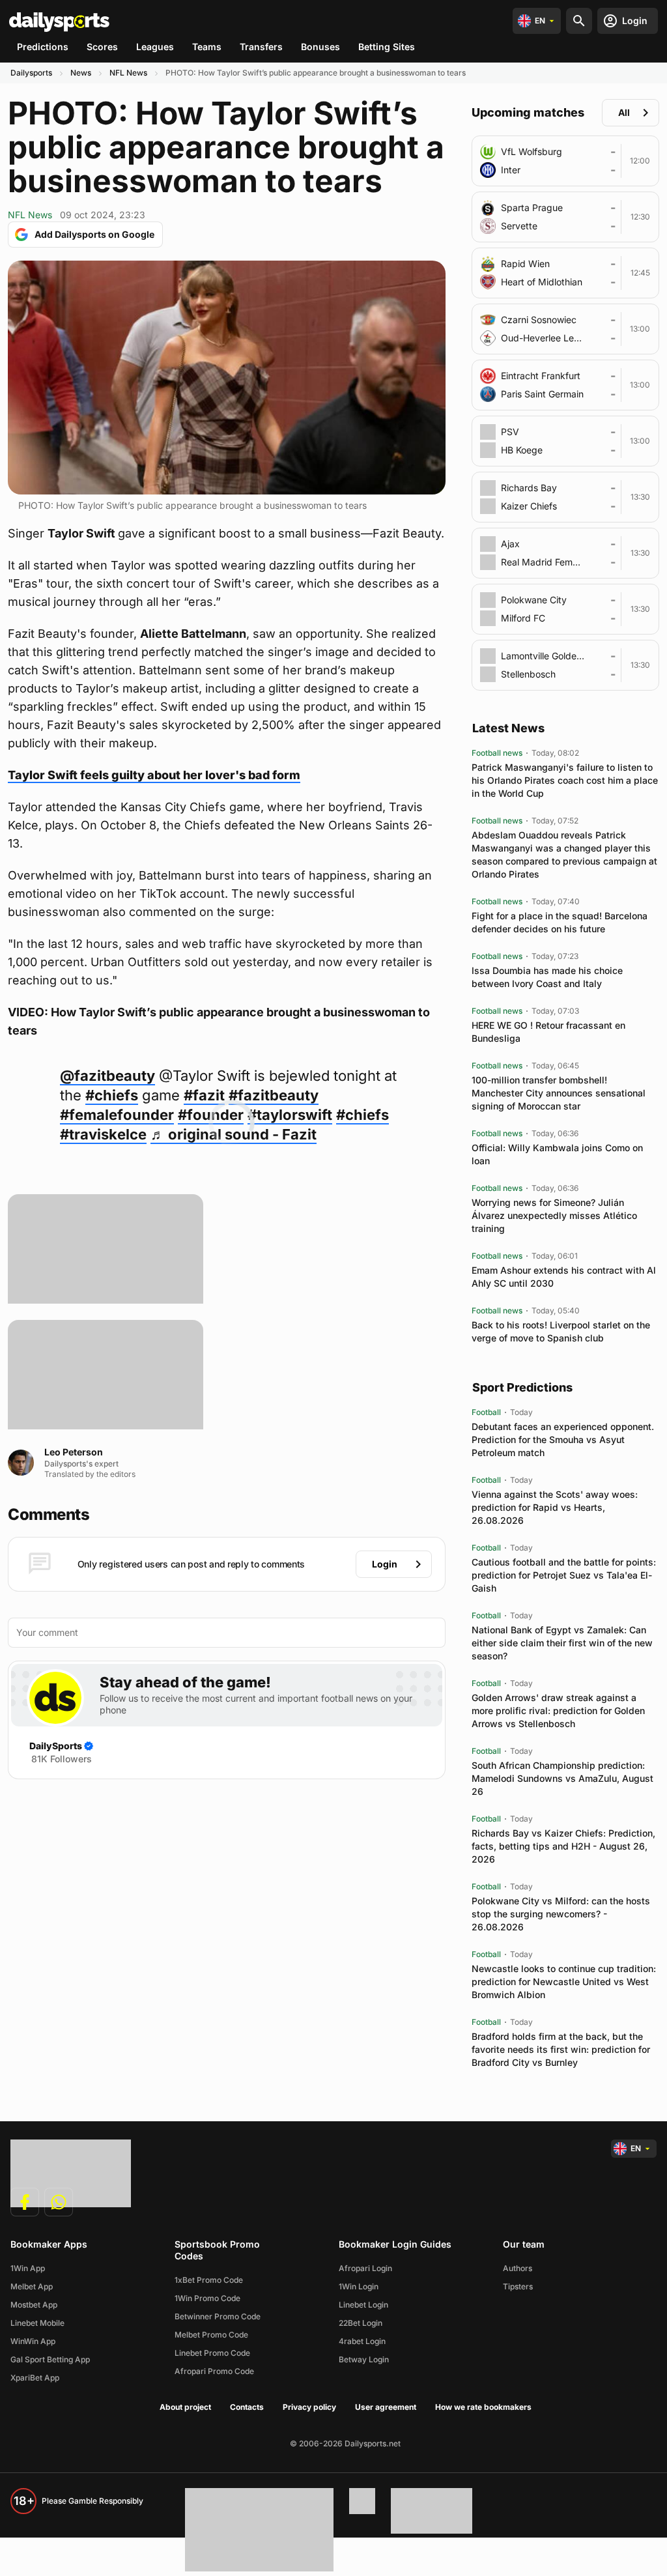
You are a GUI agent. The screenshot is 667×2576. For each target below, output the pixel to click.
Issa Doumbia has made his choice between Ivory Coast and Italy (547, 977)
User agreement (386, 2407)
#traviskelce (103, 1134)
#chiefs (112, 1095)
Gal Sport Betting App (50, 2359)
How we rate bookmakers (483, 2407)
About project (185, 2407)
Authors (518, 2268)
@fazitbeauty (107, 1076)
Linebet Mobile (37, 2323)
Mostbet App (34, 2305)
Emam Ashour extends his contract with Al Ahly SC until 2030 (564, 1277)
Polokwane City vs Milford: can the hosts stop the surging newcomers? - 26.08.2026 (561, 1914)
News (81, 73)
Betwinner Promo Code (218, 2316)
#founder (211, 1115)
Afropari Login (365, 2268)
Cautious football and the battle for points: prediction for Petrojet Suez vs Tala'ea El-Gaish (564, 1575)
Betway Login (364, 2359)
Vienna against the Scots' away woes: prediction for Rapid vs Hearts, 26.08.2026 (555, 1507)
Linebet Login (363, 2305)
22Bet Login (361, 2323)
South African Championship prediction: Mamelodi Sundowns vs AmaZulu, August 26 (562, 1778)
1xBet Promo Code (209, 2280)
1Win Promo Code (207, 2298)
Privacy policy (309, 2407)
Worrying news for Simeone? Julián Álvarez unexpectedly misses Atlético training (554, 1215)
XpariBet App (35, 2378)
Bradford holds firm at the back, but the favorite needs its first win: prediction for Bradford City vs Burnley (561, 2049)
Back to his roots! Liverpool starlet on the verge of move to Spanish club (561, 1331)
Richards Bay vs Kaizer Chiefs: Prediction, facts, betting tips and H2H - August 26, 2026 (563, 1846)
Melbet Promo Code (211, 2335)
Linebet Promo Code (212, 2353)
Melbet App (32, 2286)
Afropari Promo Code (214, 2371)
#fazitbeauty (274, 1095)
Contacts (247, 2407)
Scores (102, 47)
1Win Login (359, 2286)
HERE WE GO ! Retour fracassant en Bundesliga (548, 1032)
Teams (207, 47)
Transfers (261, 47)
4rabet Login (362, 2341)
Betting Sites (387, 47)
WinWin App (33, 2341)
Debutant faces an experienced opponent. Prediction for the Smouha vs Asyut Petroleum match (563, 1439)
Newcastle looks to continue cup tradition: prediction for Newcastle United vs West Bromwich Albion (564, 1982)
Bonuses (320, 47)
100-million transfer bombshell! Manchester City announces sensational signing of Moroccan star (559, 1093)
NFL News (128, 73)
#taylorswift (290, 1115)
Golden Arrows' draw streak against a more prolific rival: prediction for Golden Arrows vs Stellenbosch (558, 1710)
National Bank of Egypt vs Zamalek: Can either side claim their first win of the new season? (562, 1643)
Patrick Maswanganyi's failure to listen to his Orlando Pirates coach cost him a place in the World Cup (565, 780)
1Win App (28, 2268)
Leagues (155, 47)
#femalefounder (117, 1115)
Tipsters (518, 2286)
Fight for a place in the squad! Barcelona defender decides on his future (560, 922)
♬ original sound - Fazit (234, 1134)
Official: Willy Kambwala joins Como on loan (557, 1154)
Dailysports (31, 73)
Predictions (43, 47)
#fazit (204, 1095)
